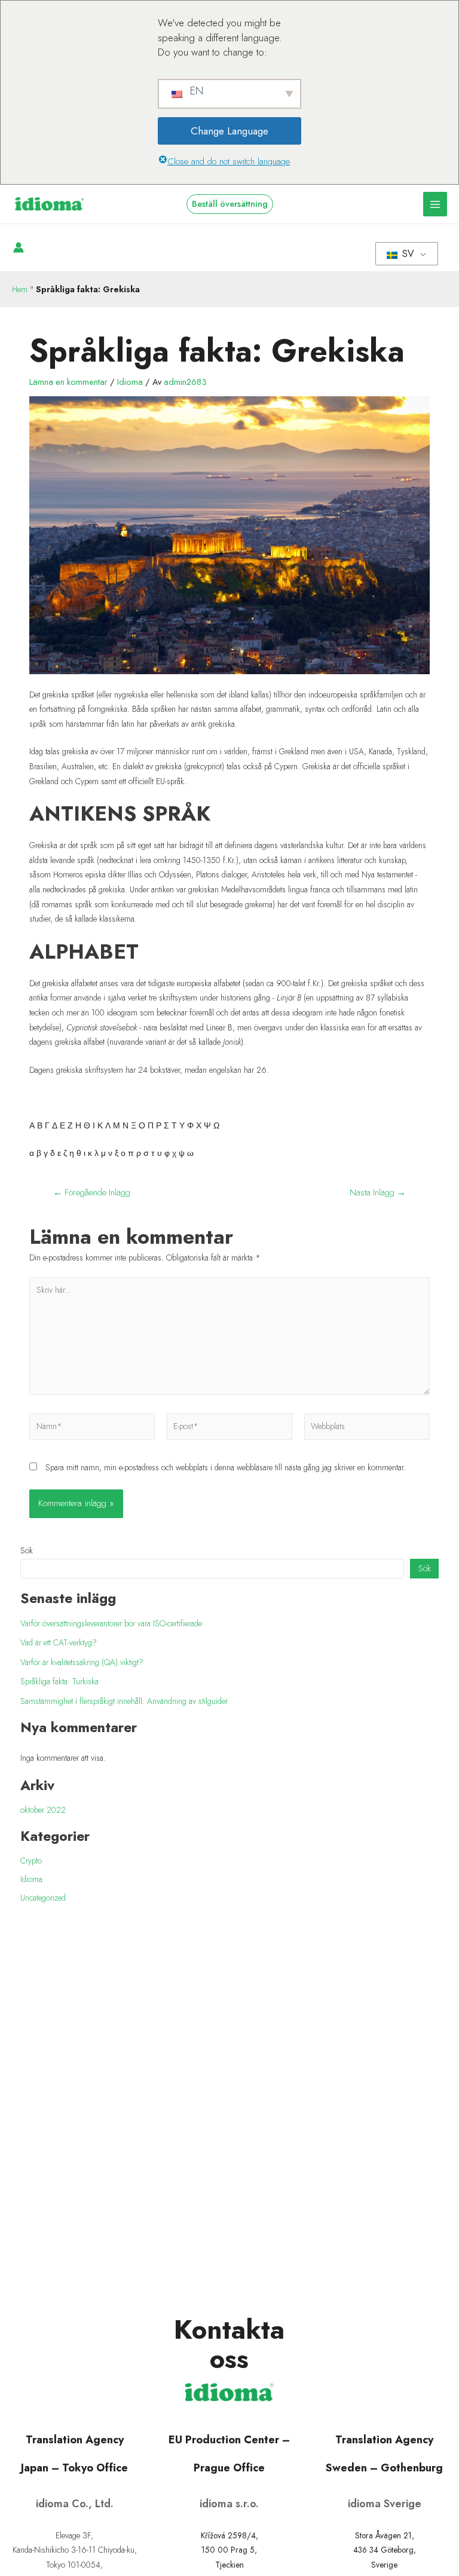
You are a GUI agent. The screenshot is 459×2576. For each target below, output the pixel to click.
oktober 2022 (43, 1810)
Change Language (229, 131)
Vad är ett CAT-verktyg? (59, 1642)
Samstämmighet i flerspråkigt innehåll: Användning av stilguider (124, 1701)
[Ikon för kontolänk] (19, 247)
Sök (27, 1550)
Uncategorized (43, 1898)
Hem (20, 289)
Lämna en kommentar (68, 382)
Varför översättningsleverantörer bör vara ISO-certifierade (111, 1623)
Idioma (130, 382)
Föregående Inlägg (92, 1193)
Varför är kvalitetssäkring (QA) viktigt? (82, 1662)
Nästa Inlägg (378, 1193)
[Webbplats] (367, 1428)
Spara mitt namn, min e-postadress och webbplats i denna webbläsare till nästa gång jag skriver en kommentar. (226, 1467)
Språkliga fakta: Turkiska (59, 1681)
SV (407, 254)
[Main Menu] (435, 204)
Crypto (31, 1861)
